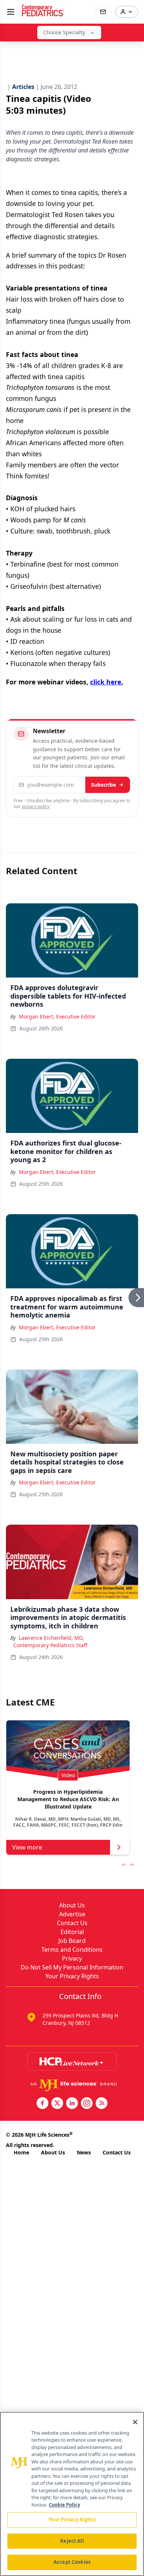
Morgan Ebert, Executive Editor (57, 1016)
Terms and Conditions (72, 1950)
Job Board (72, 1941)
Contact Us (72, 1923)
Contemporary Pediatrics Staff (50, 1645)
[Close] (135, 2422)
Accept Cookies (72, 2562)
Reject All (72, 2541)
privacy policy (36, 806)
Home (21, 2152)
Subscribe (104, 785)
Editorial (72, 1932)
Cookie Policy (64, 2505)
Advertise (72, 1914)
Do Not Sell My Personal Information (72, 1967)
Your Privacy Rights (72, 1976)
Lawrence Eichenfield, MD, (51, 1638)
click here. (107, 682)
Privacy (72, 1958)
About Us (72, 1905)
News (84, 2152)
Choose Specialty (64, 32)
